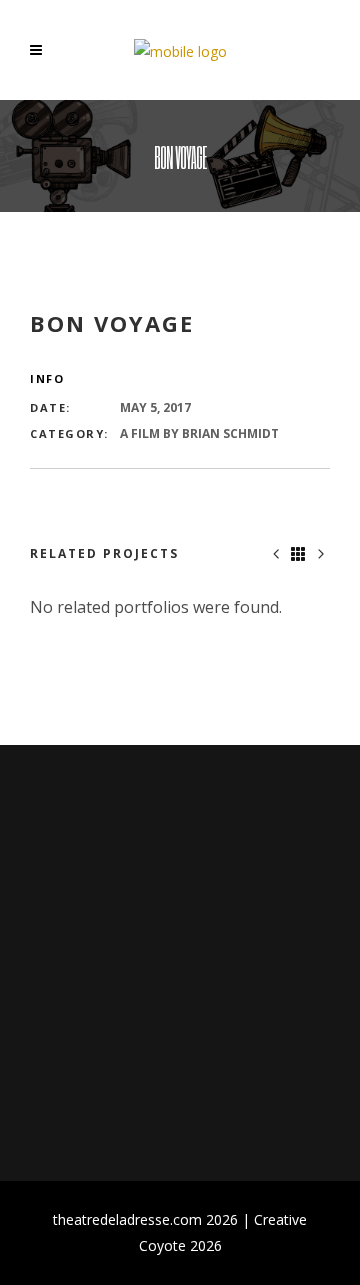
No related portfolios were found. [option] (156, 607)
